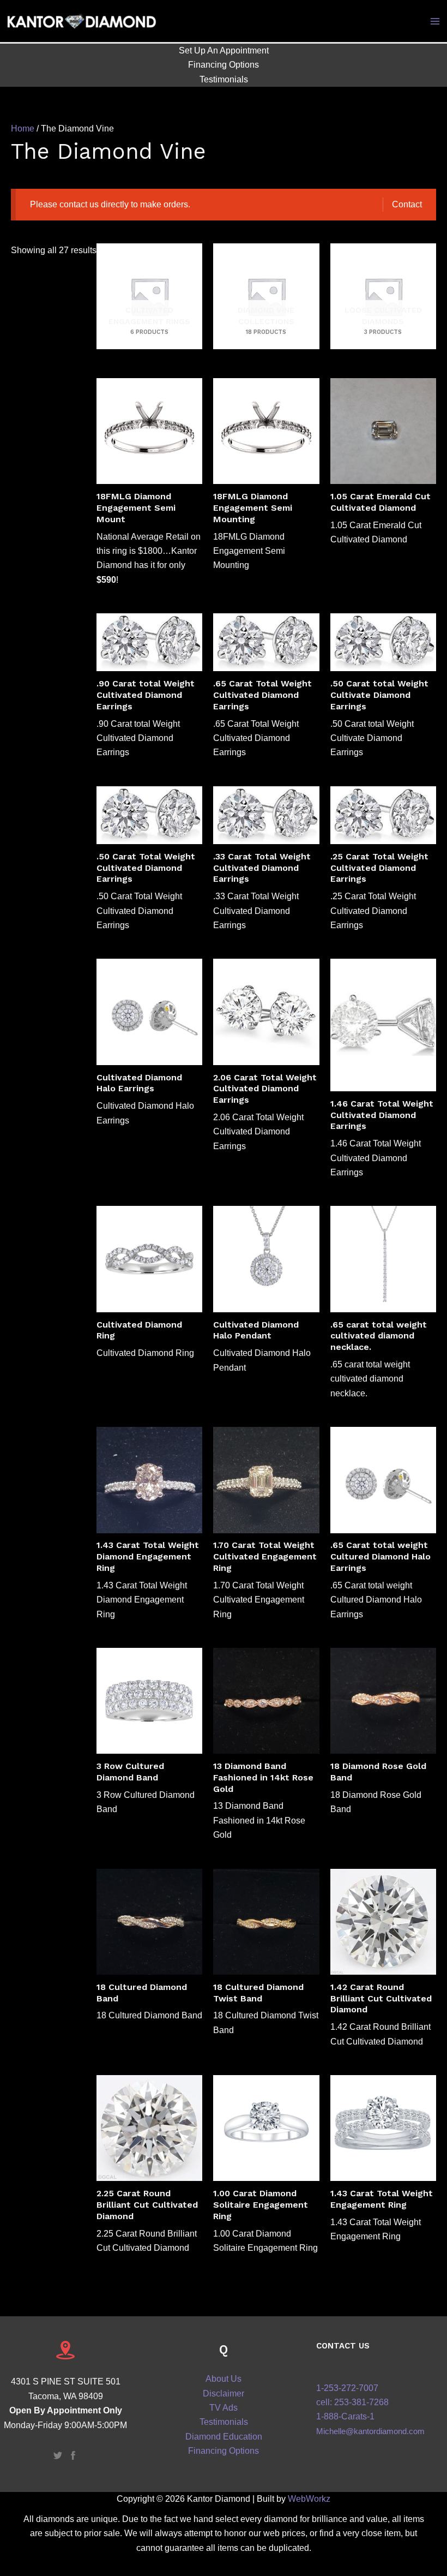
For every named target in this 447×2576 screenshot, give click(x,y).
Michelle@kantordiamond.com (370, 2431)
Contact (407, 204)
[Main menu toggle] (435, 21)
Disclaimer (224, 2393)
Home (23, 128)
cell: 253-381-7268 (352, 2402)
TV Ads (224, 2408)
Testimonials (224, 79)
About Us (224, 2379)
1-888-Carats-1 (345, 2416)
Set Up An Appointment (224, 50)
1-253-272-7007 (347, 2388)
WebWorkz (309, 2499)
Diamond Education (224, 2437)
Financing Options (224, 65)
